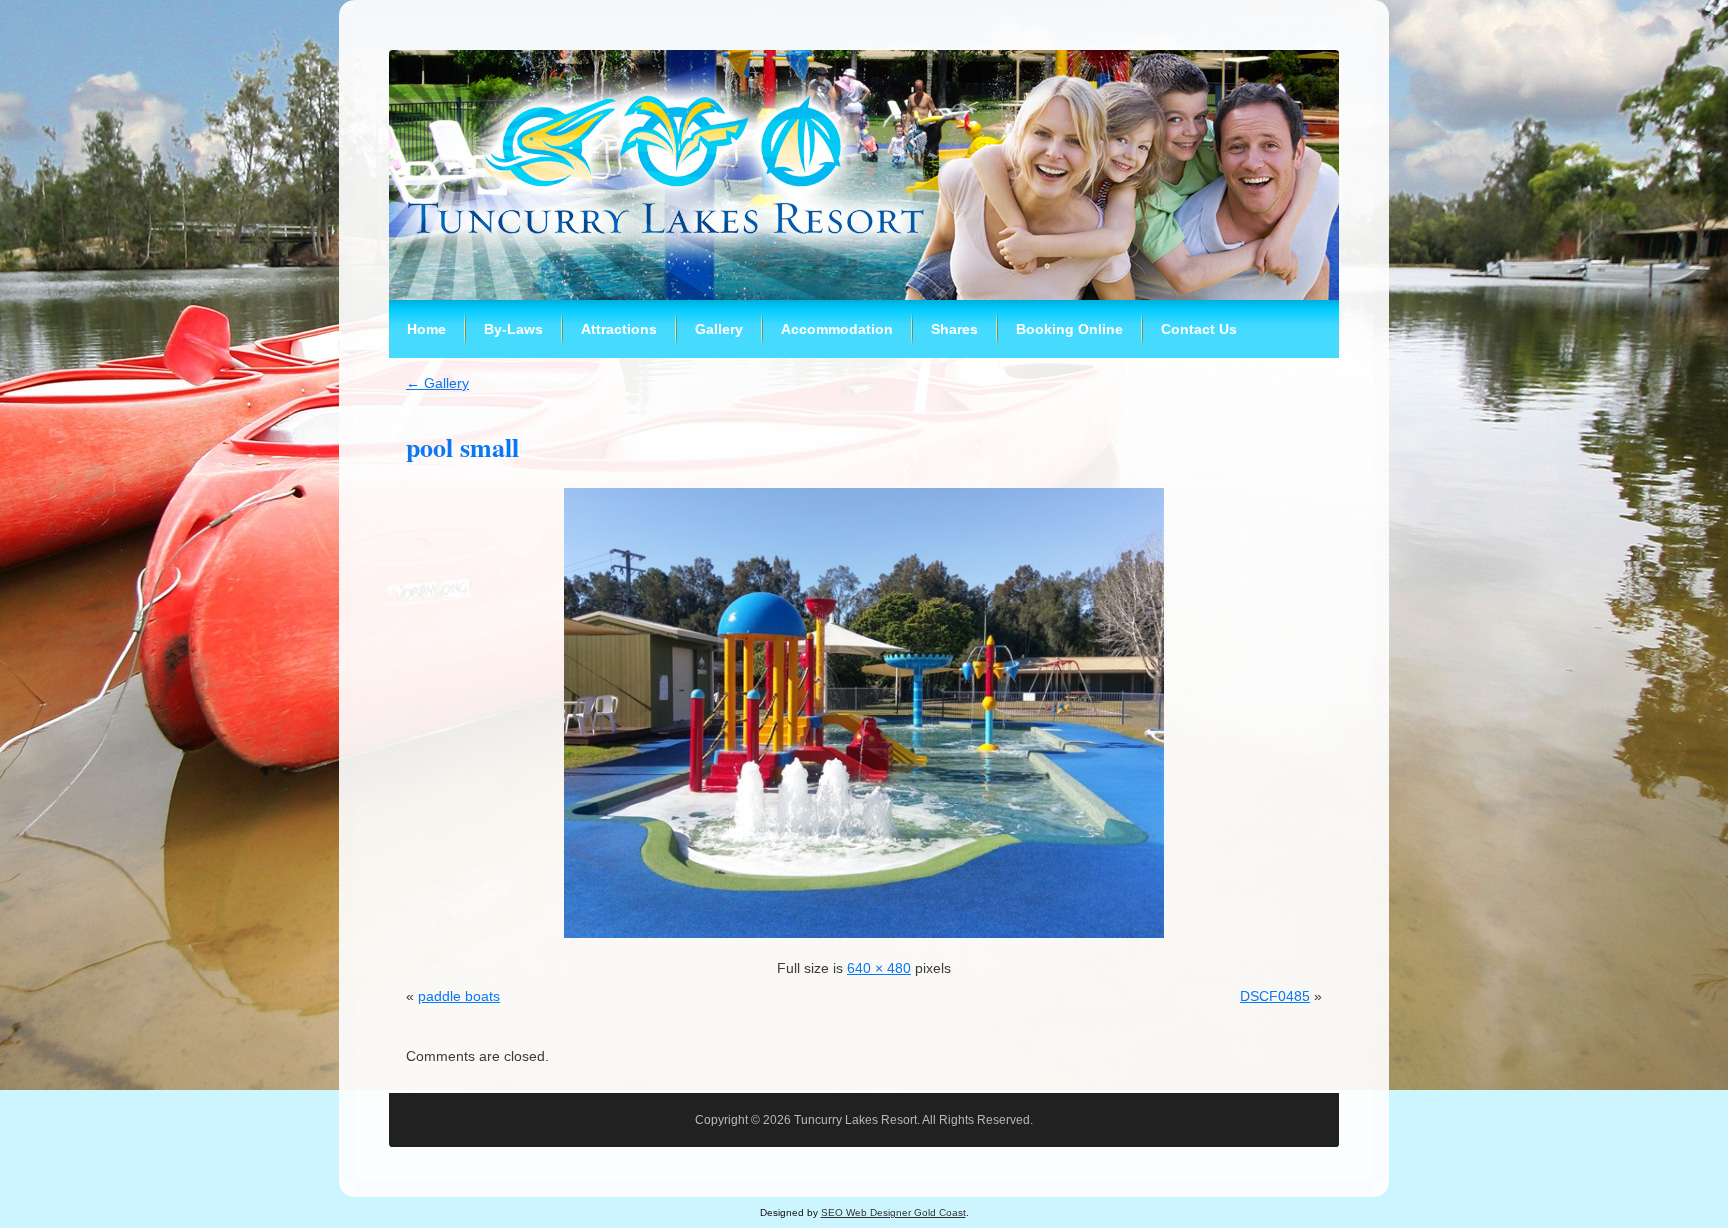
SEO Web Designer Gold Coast (893, 1212)
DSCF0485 (1275, 996)
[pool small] (864, 943)
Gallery (437, 383)
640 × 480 (879, 968)
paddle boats (459, 996)
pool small (462, 447)
